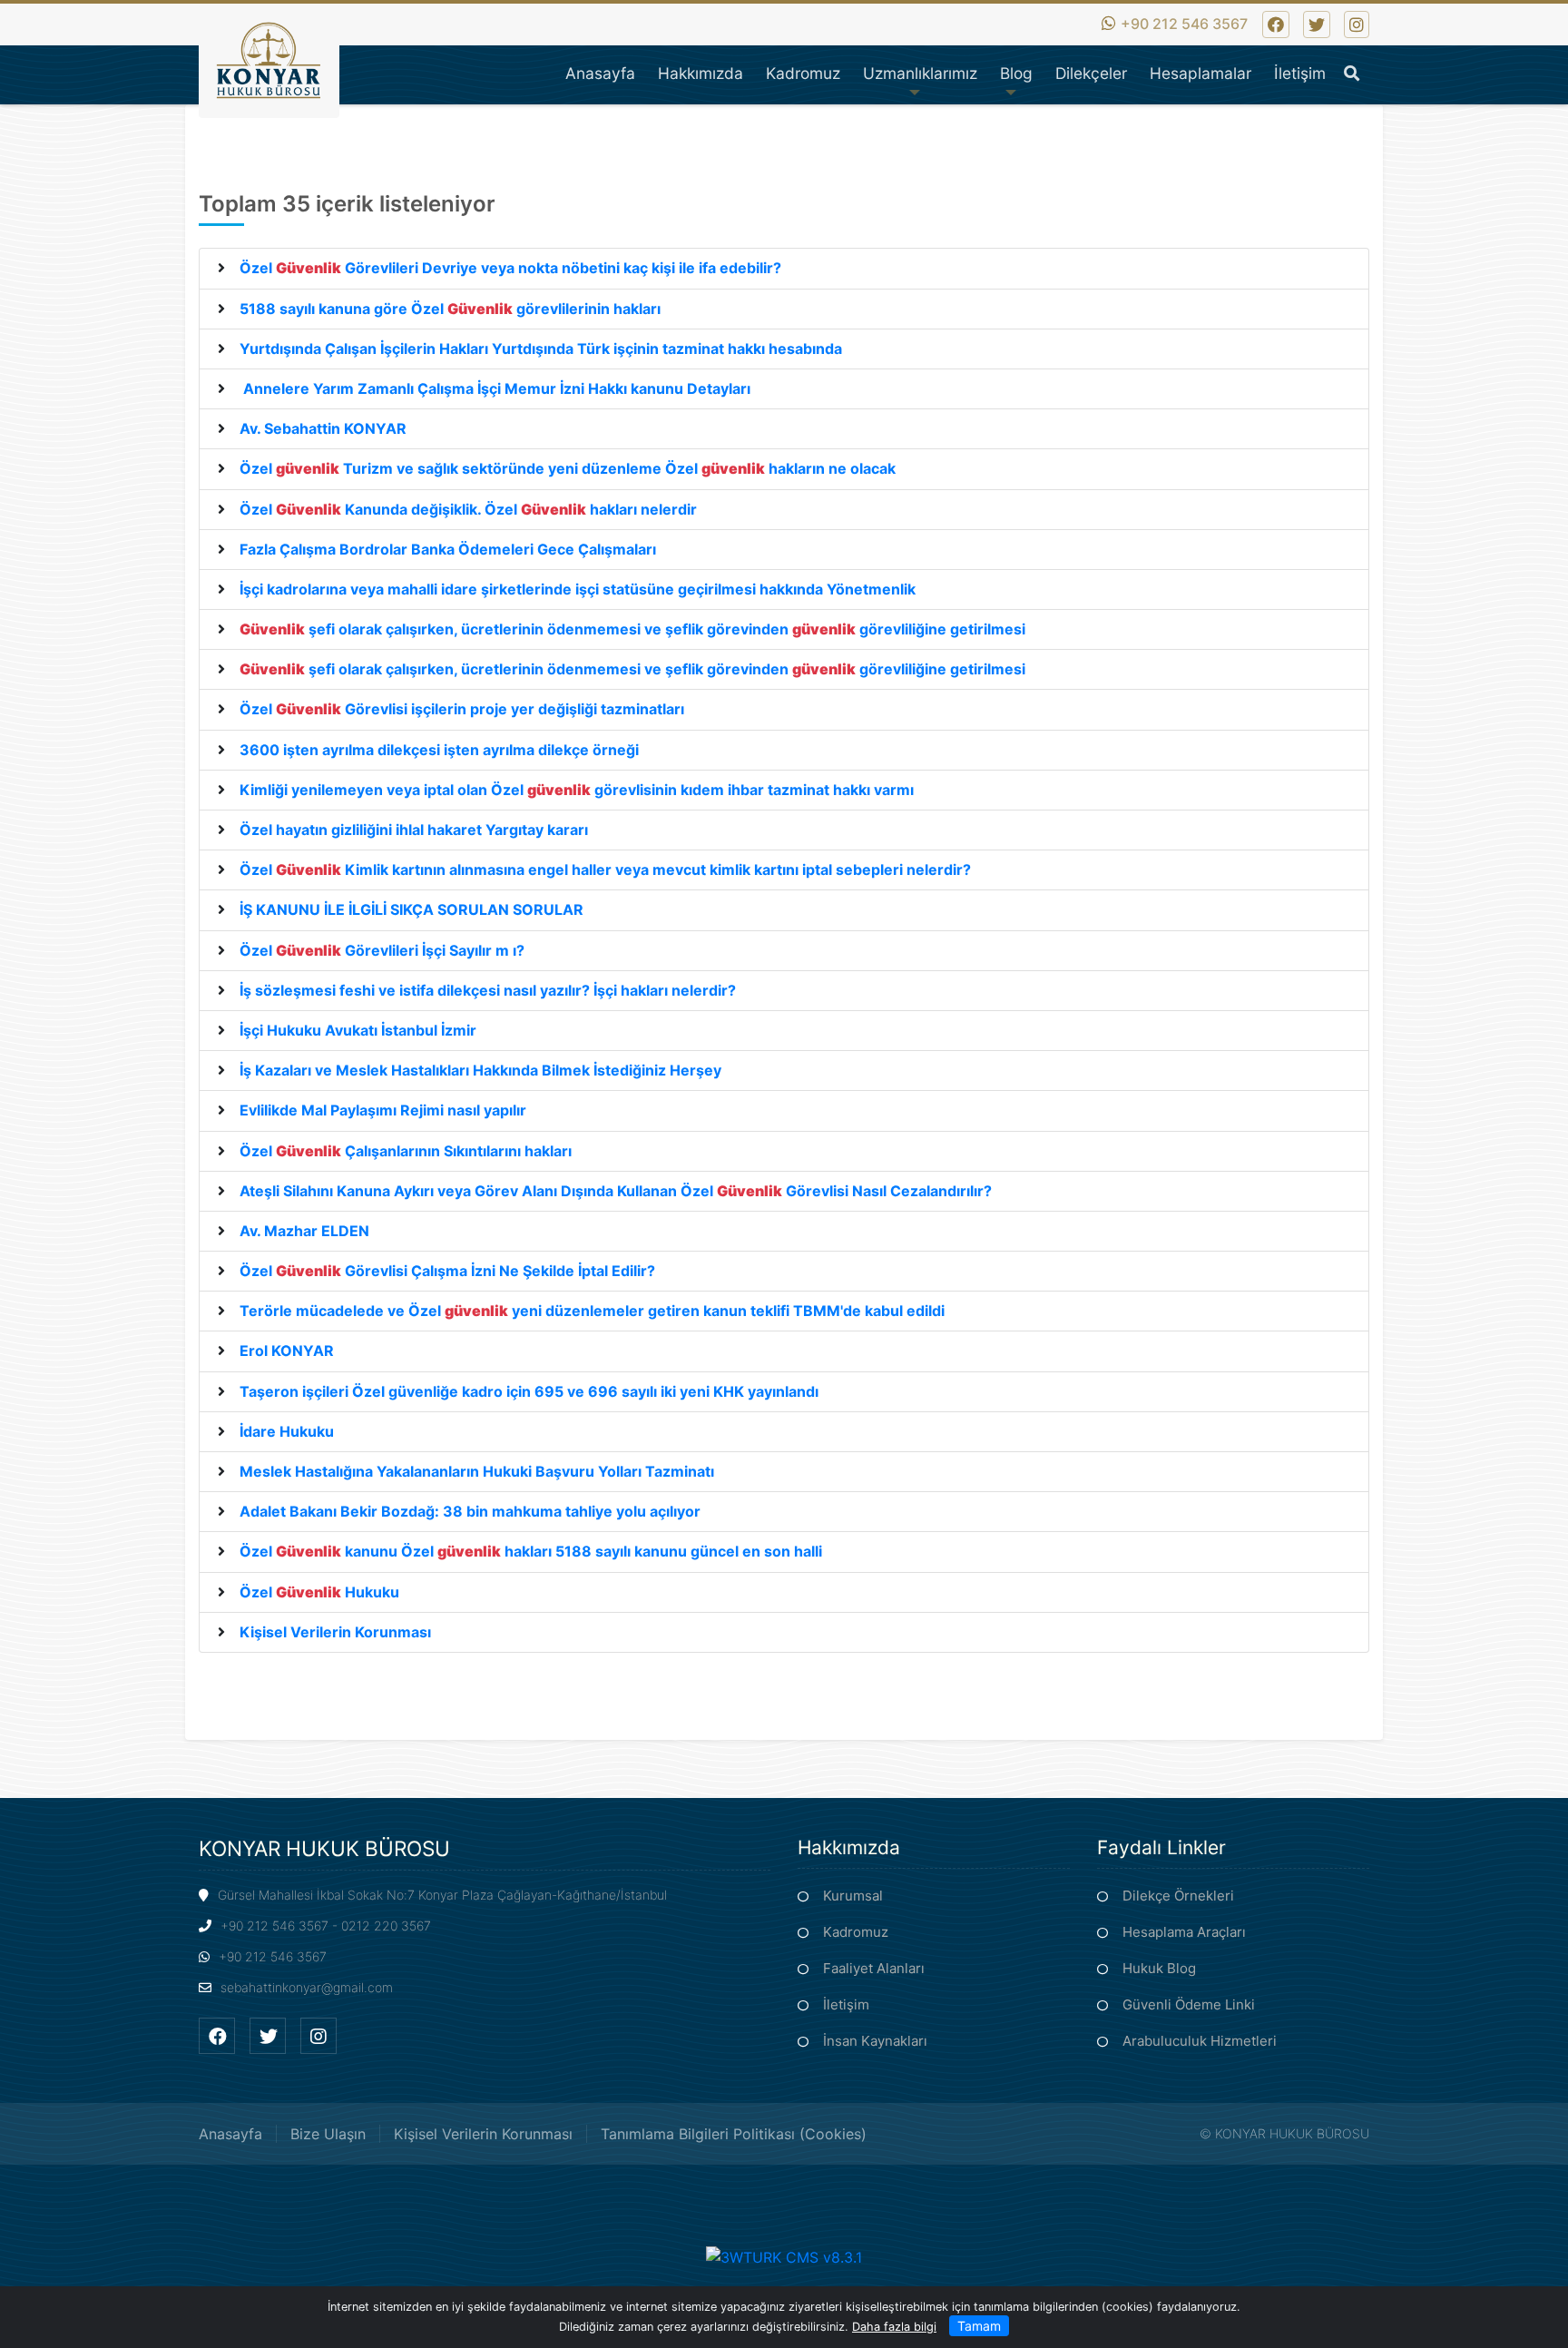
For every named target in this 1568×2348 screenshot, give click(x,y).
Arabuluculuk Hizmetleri (1200, 2041)
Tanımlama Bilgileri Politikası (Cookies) (734, 2134)
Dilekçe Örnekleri (1178, 1896)
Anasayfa (230, 2134)
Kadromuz (856, 1932)
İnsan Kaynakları (875, 2041)
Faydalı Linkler (1161, 1847)
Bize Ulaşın (328, 2134)
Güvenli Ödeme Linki (1189, 2004)
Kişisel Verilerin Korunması (483, 2134)
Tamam (979, 2326)
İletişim (846, 2004)
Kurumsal (853, 1896)
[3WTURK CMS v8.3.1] (784, 2255)
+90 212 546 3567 (1184, 24)
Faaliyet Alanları (874, 1968)
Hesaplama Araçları (1184, 1932)
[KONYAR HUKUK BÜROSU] (269, 80)
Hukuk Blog (1159, 1968)
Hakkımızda (849, 1847)
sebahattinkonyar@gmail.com (307, 1987)
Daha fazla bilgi (894, 2327)
